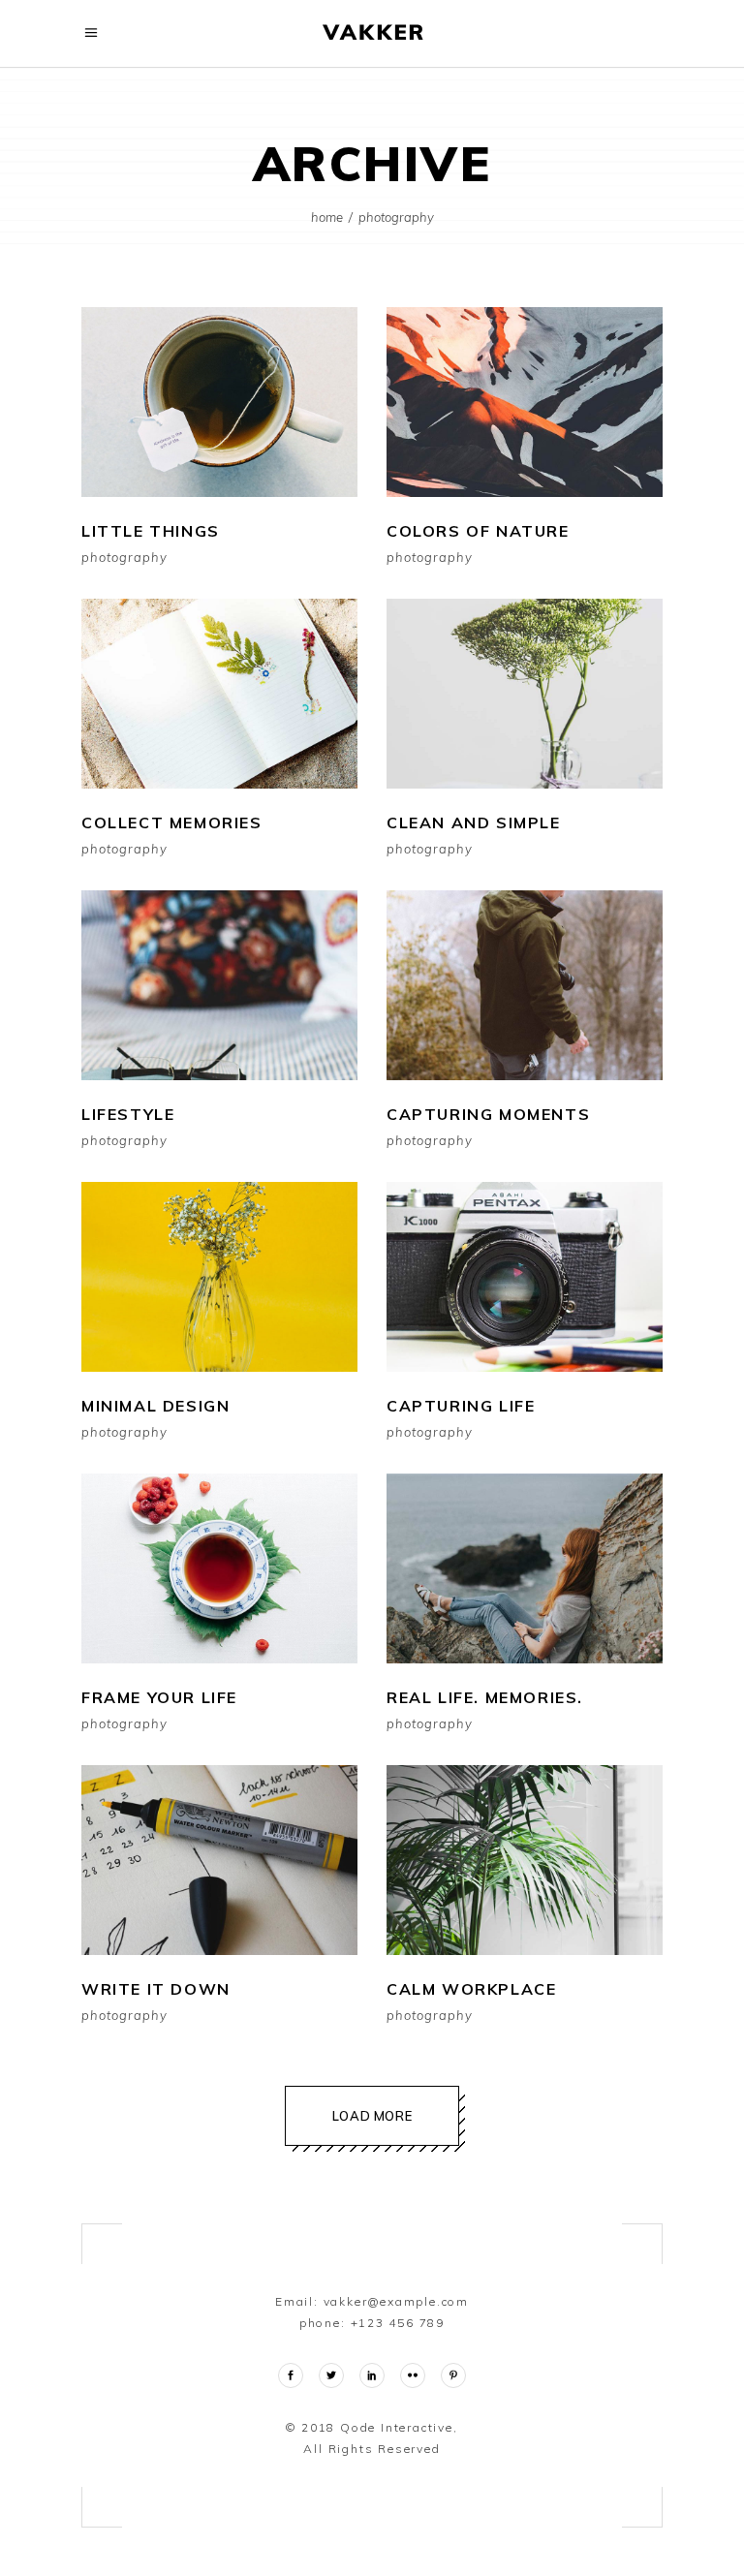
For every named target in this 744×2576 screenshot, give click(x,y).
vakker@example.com (396, 2301)
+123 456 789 (398, 2323)
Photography (124, 558)
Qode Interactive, (396, 2427)
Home (327, 217)
